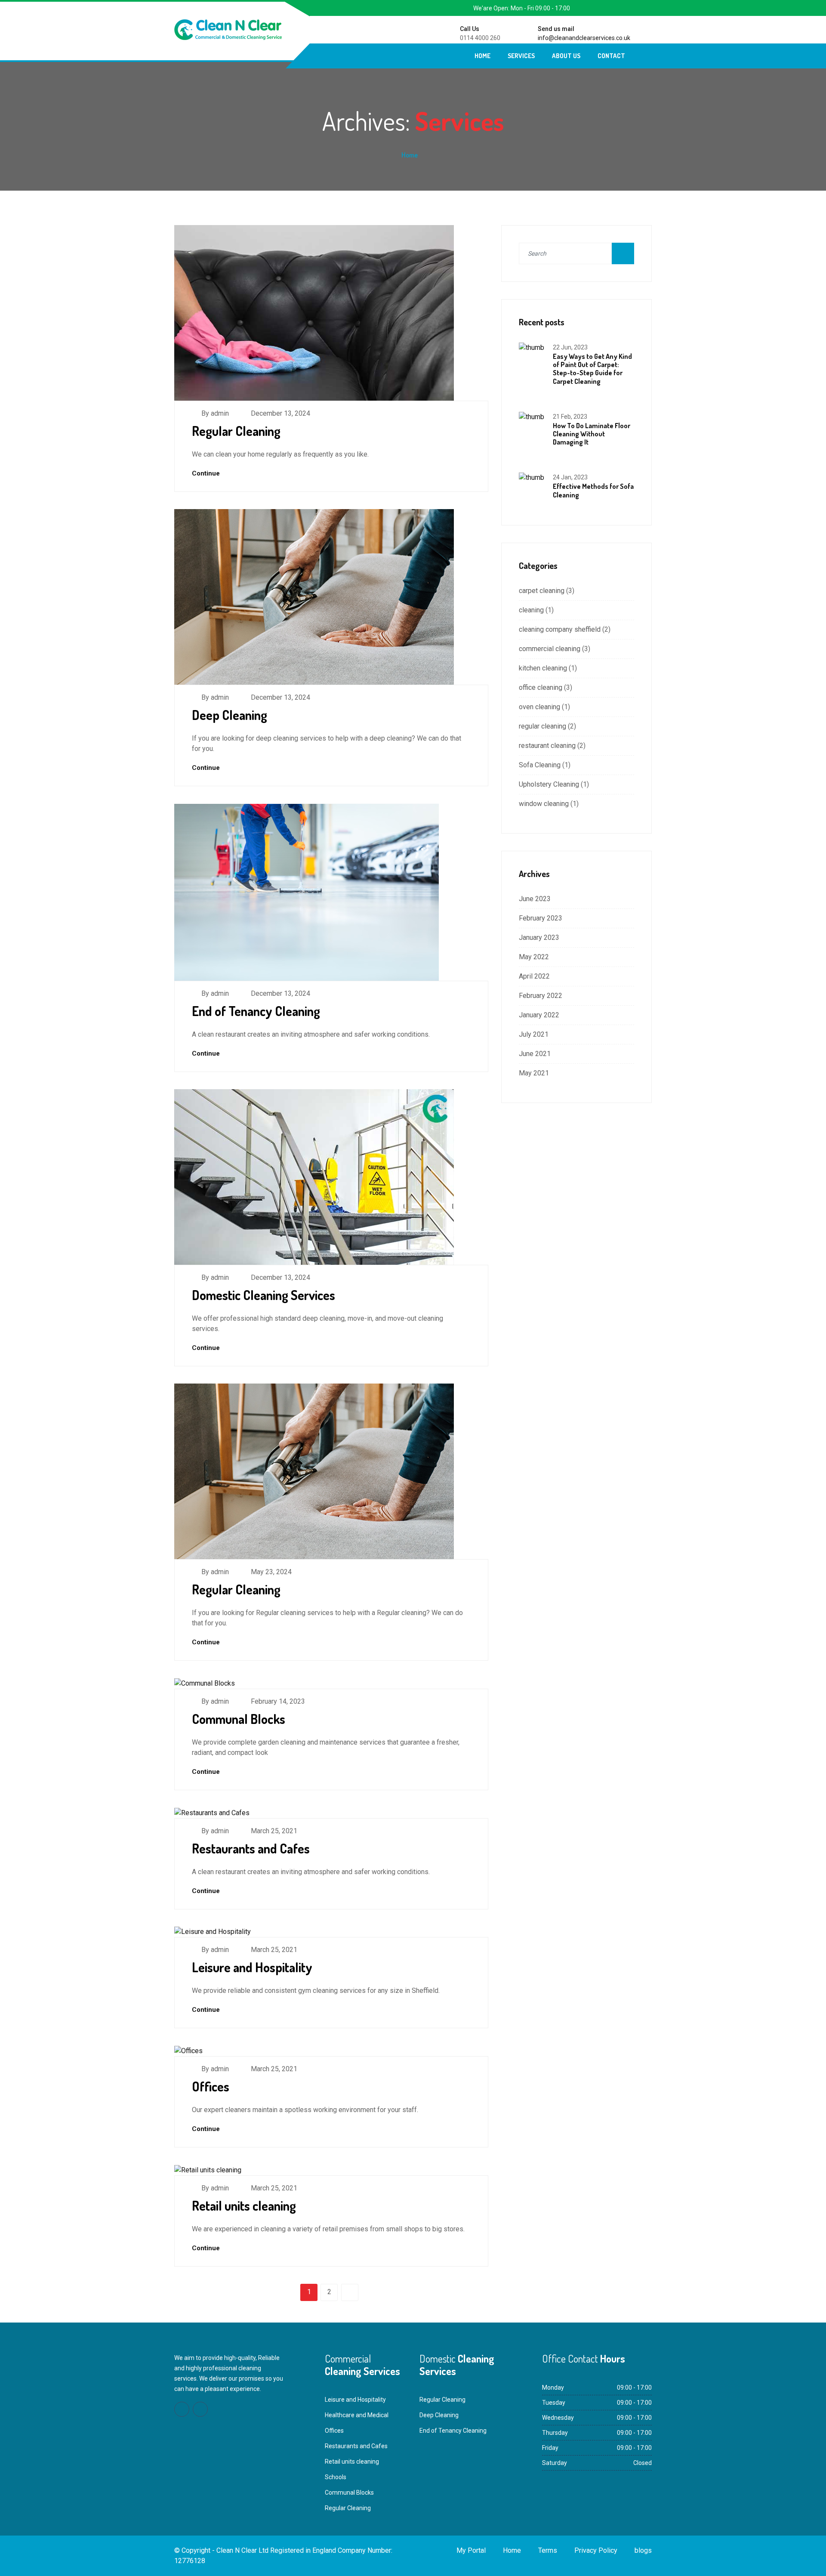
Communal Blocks (239, 1719)
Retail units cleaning (244, 2205)
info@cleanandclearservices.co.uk (584, 38)
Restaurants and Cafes (251, 1848)
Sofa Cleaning (540, 765)
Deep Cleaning (230, 715)
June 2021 (535, 1054)
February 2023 (541, 918)
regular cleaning (542, 726)
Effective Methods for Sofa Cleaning (593, 490)
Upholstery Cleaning (549, 784)
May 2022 (534, 957)
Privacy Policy (596, 2550)
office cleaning (541, 687)
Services (521, 56)
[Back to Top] (809, 2561)
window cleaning (544, 804)
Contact (611, 56)
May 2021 (534, 1073)
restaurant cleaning (547, 746)
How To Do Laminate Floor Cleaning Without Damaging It (592, 434)
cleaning (531, 610)
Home (482, 56)
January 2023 (539, 937)
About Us (566, 56)
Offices (211, 2086)
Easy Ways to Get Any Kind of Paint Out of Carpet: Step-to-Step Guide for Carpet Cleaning (592, 369)
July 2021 (534, 1034)
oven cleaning (539, 707)
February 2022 (541, 996)
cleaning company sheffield (560, 629)
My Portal (471, 2550)
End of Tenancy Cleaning (256, 1011)
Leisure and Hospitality (252, 1967)
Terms (548, 2550)
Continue (207, 473)
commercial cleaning (550, 649)
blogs (643, 2550)
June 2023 (535, 899)
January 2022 (539, 1015)
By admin (215, 413)
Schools (336, 2477)
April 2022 (534, 976)
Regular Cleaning (236, 431)
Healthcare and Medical (357, 2415)
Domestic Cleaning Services (264, 1295)
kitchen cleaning (543, 668)
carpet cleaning (542, 591)
